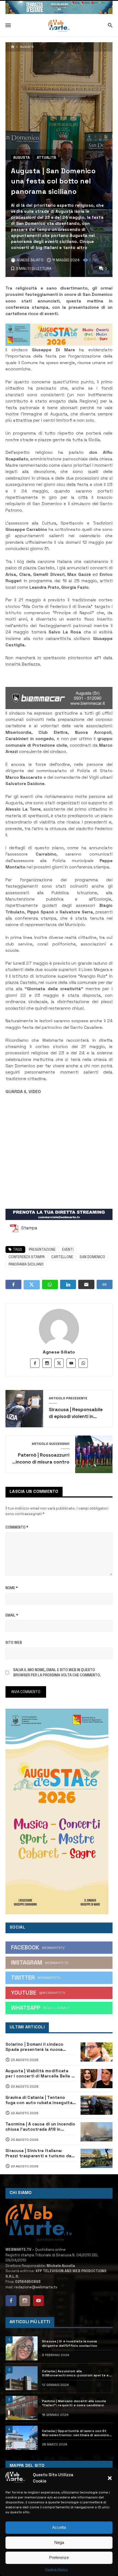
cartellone (62, 1257)
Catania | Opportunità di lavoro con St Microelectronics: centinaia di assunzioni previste (77, 2433)
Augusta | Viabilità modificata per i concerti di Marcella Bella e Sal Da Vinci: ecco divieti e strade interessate (40, 2073)
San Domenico (92, 1257)
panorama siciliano (26, 1264)
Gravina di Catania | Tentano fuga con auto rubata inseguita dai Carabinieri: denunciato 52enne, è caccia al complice (39, 2100)
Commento (17, 1527)
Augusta (27, 47)
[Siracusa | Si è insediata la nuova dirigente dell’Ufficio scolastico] (22, 2348)
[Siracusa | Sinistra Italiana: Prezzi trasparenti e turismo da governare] (96, 2158)
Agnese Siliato (59, 1352)
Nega (59, 2542)
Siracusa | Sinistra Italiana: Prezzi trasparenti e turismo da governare (38, 2153)
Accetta (59, 2527)
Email (12, 1615)
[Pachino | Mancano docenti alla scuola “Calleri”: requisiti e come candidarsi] (22, 2408)
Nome (12, 1588)
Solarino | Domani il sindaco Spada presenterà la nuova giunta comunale (34, 2047)
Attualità (46, 158)
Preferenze (59, 2557)
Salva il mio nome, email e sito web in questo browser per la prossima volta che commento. (57, 1673)
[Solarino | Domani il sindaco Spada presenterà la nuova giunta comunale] (96, 2052)
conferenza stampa (27, 1257)
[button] (110, 2478)
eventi (68, 1249)
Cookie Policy (56, 2569)
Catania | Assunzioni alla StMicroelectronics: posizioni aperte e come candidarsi (75, 2373)
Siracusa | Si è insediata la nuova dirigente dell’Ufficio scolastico (70, 2343)
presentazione (42, 1249)
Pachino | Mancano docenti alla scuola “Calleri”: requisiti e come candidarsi (74, 2403)
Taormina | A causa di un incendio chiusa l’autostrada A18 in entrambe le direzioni (40, 2127)
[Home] (13, 47)
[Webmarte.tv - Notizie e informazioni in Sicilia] (59, 26)
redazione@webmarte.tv (36, 2287)
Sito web (14, 1642)
